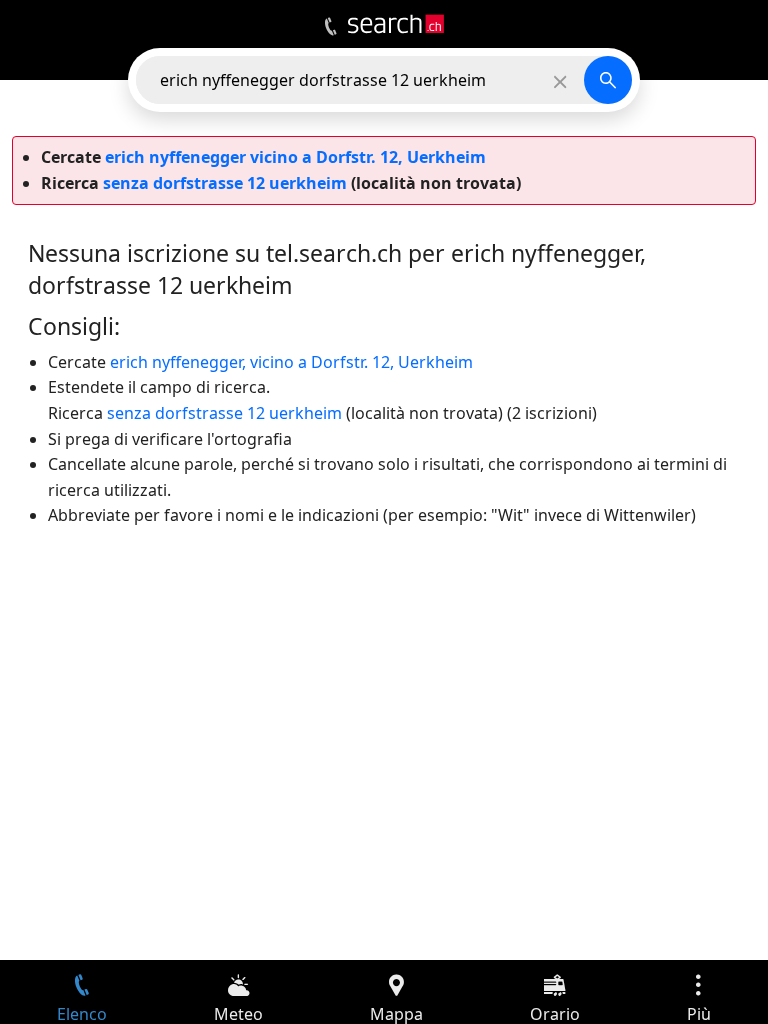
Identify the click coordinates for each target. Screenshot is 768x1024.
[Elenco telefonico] (330, 27)
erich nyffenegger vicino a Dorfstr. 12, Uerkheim (295, 157)
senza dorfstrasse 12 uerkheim (225, 183)
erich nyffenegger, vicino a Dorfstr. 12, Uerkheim (291, 362)
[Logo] (396, 24)
